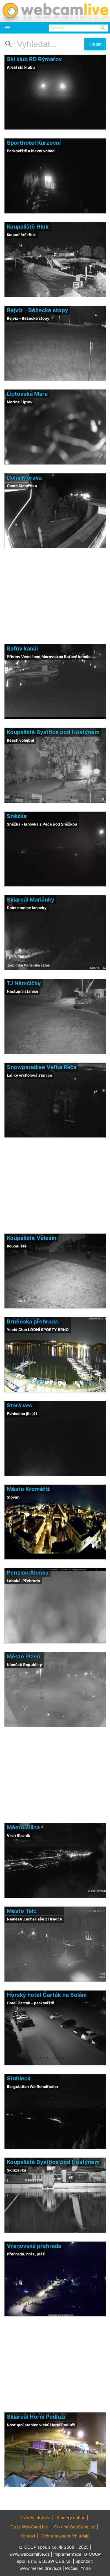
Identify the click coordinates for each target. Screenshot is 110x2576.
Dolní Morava (24, 478)
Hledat (95, 44)
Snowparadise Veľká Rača (42, 1067)
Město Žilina (23, 1827)
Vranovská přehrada (34, 2246)
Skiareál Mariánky (30, 900)
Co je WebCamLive (29, 2527)
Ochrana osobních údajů (66, 2536)
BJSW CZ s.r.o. (57, 2561)
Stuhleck (19, 2078)
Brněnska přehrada (32, 1321)
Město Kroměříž (28, 1489)
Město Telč (22, 1911)
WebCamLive (55, 11)
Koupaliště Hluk (28, 227)
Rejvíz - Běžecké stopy (37, 310)
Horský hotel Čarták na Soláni (47, 1995)
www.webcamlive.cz (29, 2554)
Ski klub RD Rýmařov (34, 59)
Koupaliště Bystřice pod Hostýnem (53, 732)
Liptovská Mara (27, 394)
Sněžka (17, 816)
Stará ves (19, 1405)
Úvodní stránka (35, 2518)
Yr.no (86, 2568)
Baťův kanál (22, 649)
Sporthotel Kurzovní (34, 143)
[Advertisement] (55, 2499)
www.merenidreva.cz (40, 2568)
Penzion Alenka (28, 1573)
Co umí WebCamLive (75, 2527)
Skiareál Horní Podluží (36, 2417)
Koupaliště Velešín (32, 1238)
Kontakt (28, 2536)
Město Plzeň (24, 1656)
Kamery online (71, 2518)
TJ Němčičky (24, 983)
